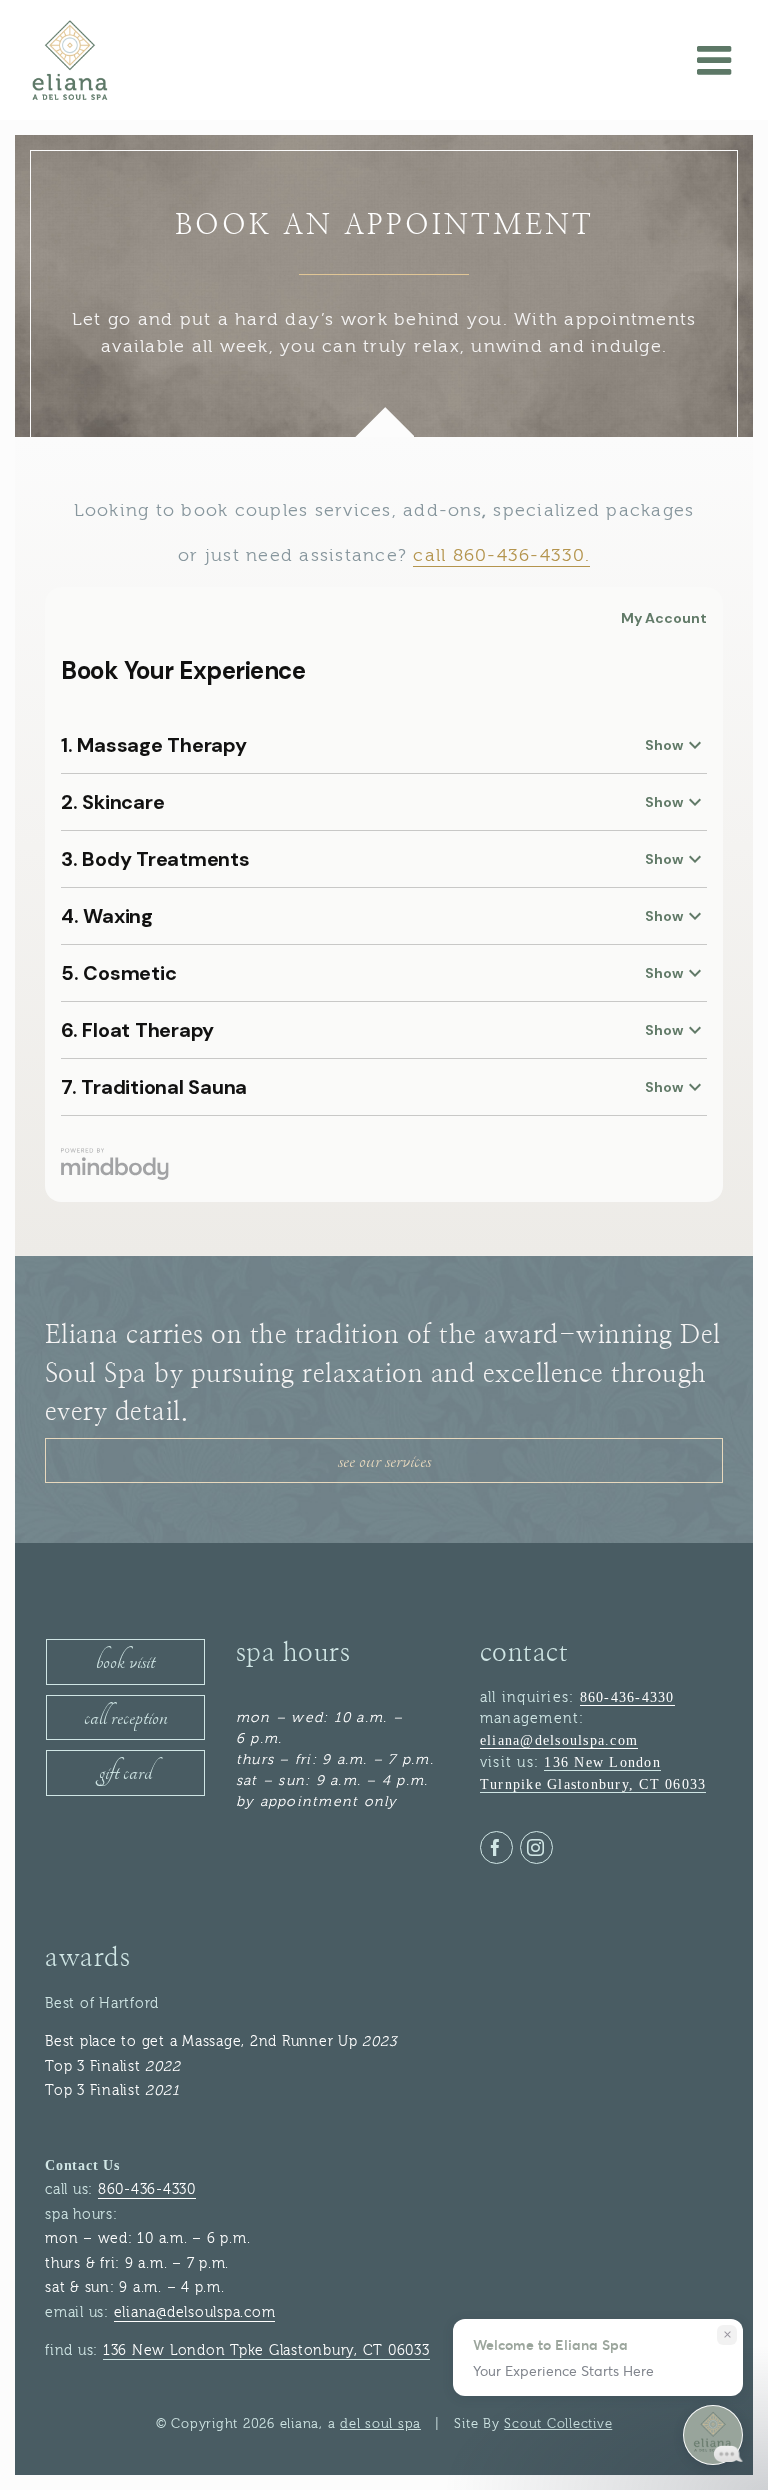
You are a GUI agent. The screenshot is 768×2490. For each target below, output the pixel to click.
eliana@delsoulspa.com (559, 1740)
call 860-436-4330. (501, 555)
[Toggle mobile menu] (717, 60)
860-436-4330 (627, 1697)
